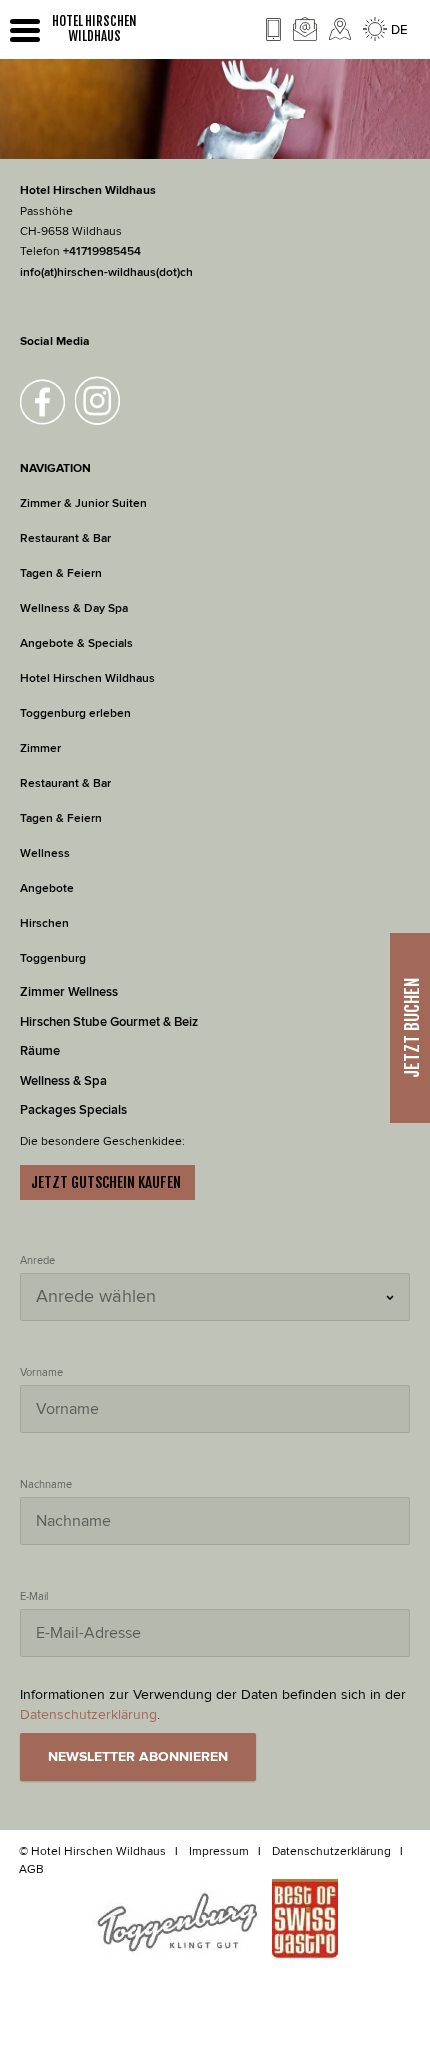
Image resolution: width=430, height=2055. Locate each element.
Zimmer (40, 748)
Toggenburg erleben (75, 713)
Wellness (45, 853)
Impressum (219, 1851)
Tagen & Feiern (61, 573)
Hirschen (44, 923)
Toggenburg (53, 958)
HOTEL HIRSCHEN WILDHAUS (94, 29)
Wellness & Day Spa (74, 608)
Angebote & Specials (76, 643)
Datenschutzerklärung (331, 1851)
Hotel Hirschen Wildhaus (87, 678)
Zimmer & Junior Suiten (83, 503)
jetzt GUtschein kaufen (107, 1182)
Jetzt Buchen (412, 1028)
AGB (31, 1869)
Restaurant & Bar (65, 538)
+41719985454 (102, 251)
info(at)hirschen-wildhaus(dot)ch (106, 272)
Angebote (48, 888)
